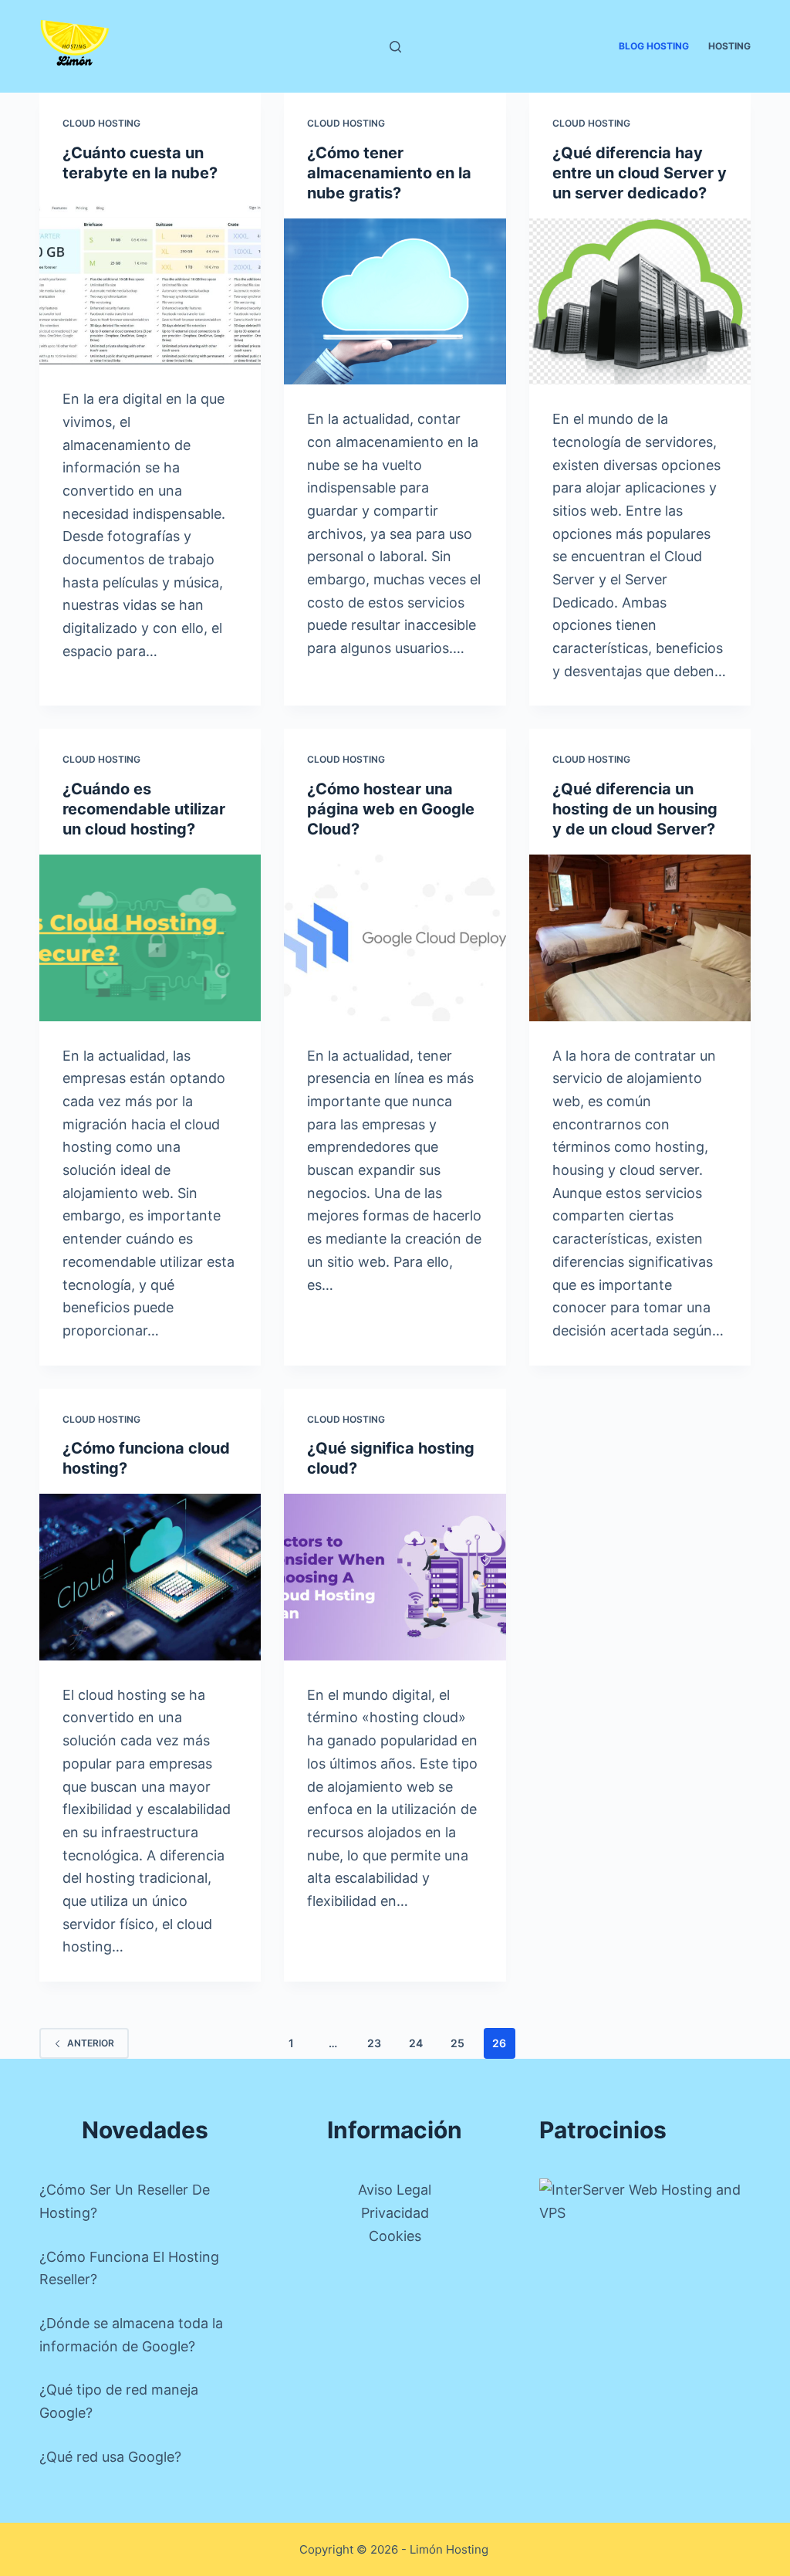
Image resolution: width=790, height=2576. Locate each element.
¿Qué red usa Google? (110, 2457)
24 (416, 2043)
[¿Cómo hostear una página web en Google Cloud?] (395, 938)
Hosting (729, 46)
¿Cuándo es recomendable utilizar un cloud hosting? (144, 809)
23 (374, 2043)
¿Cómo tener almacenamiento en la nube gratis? (389, 173)
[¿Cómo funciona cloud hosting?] (150, 1577)
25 (457, 2043)
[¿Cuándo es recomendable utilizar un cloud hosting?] (150, 938)
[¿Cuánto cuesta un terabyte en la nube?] (150, 281)
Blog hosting (654, 46)
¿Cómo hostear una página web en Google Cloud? (391, 809)
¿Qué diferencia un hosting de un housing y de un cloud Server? (635, 809)
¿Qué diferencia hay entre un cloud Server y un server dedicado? (640, 173)
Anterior (91, 2043)
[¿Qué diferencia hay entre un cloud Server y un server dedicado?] (640, 301)
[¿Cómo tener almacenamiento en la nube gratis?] (395, 301)
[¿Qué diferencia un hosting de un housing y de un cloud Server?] (640, 938)
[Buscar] (395, 47)
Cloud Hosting (101, 123)
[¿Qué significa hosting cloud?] (395, 1577)
